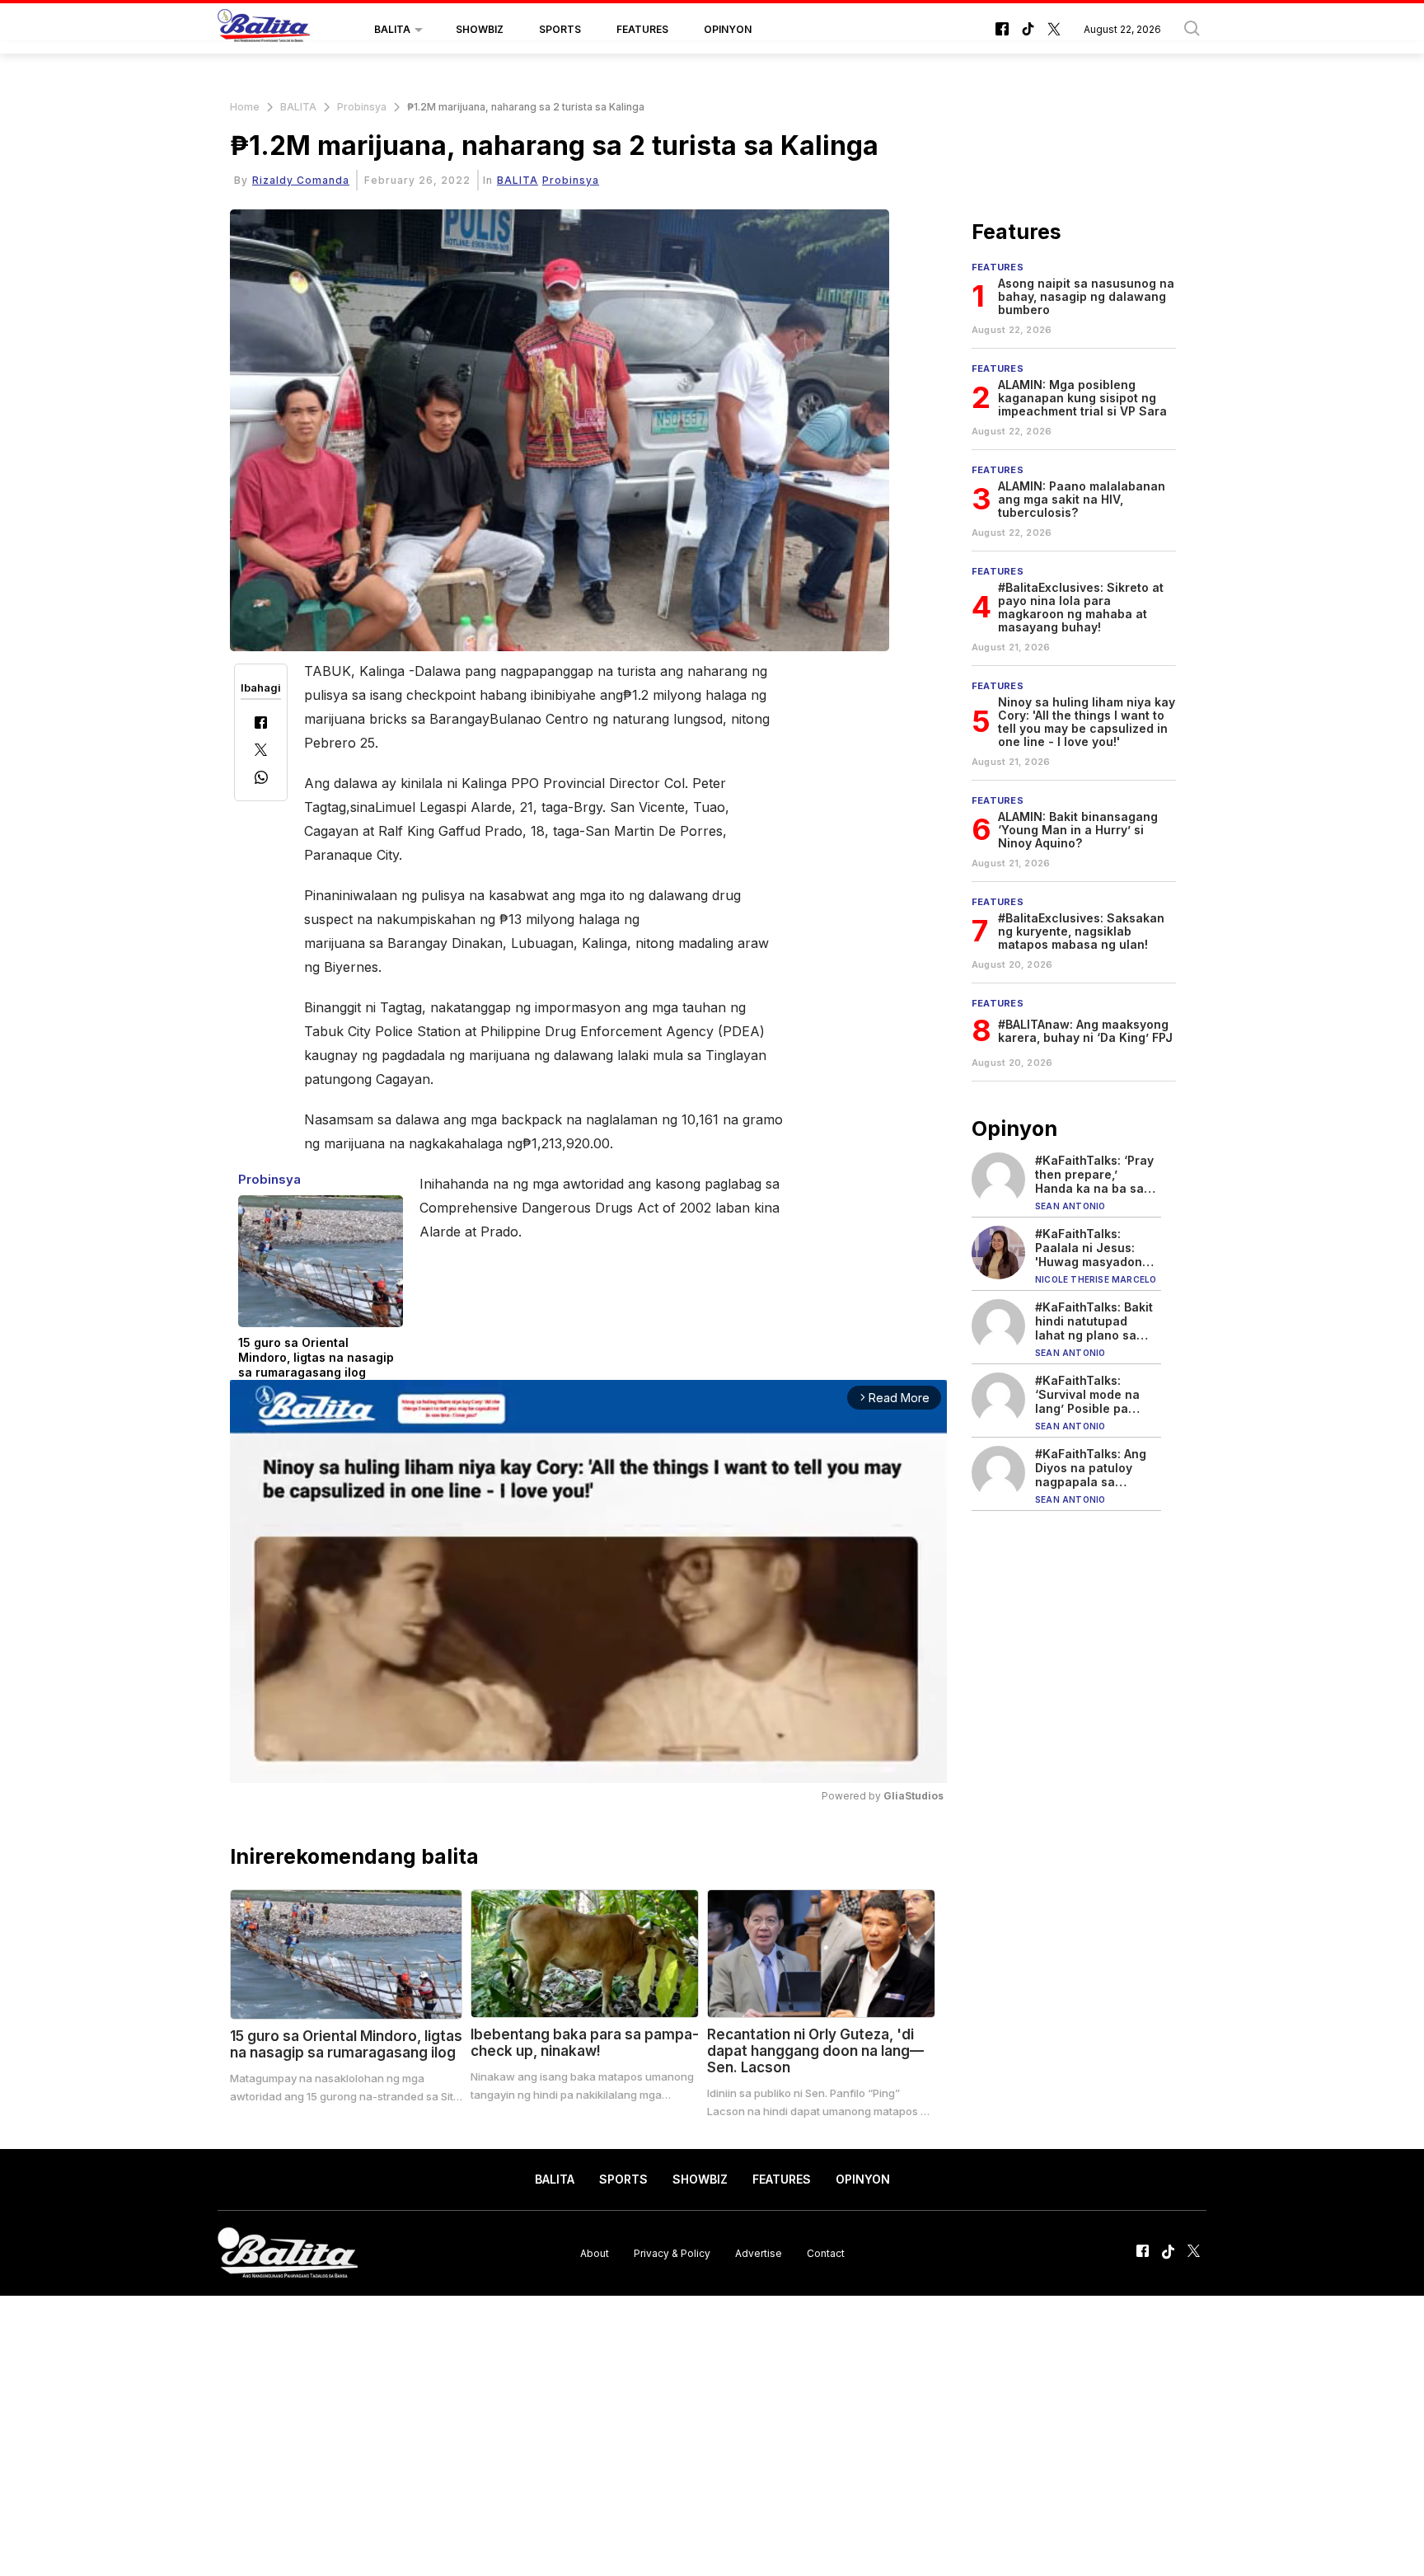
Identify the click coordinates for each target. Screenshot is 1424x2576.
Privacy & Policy (672, 2252)
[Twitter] (261, 751)
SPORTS (560, 29)
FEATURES (642, 29)
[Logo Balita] (264, 30)
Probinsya (362, 107)
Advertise (759, 2252)
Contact (826, 2252)
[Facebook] (261, 724)
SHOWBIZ (480, 29)
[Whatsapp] (261, 779)
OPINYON (728, 29)
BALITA (392, 29)
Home (245, 107)
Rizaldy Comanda (301, 180)
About (595, 2252)
